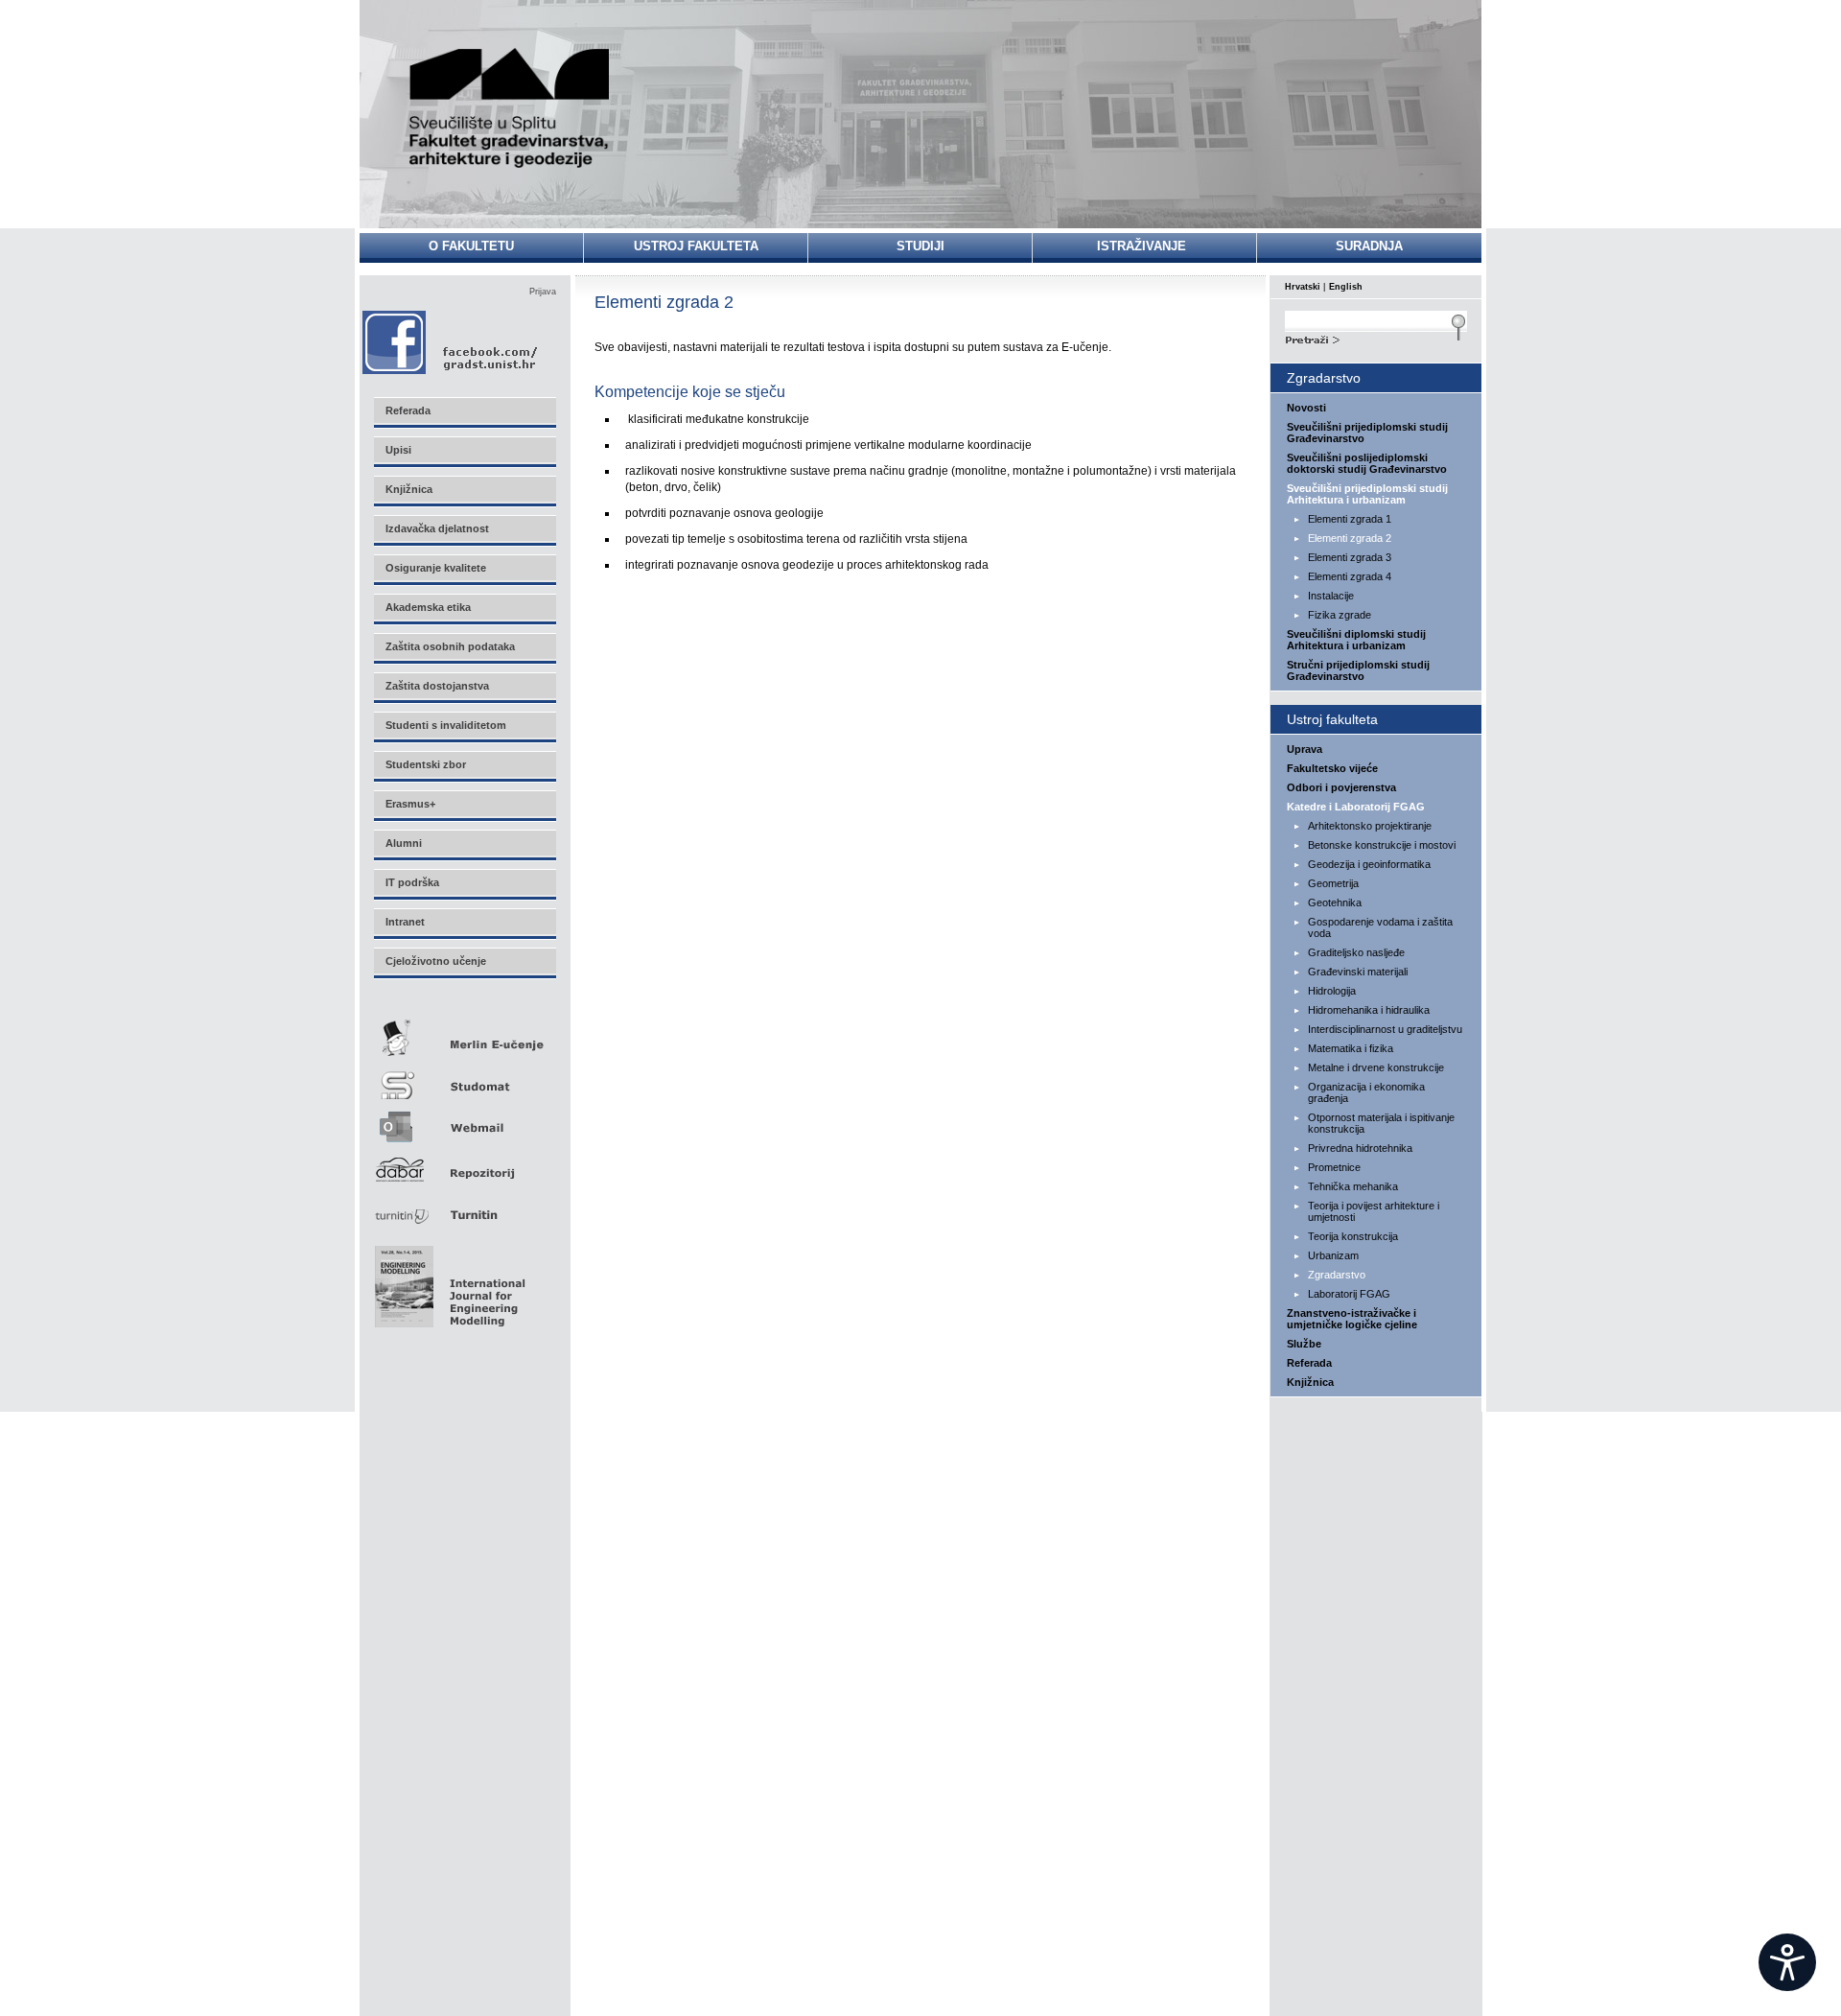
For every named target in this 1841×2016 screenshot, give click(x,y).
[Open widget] (1787, 1962)
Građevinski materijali (1358, 972)
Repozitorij (464, 1164)
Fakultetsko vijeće (1332, 768)
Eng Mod (447, 1281)
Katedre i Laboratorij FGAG (1356, 807)
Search (1376, 338)
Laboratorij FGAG (1349, 1294)
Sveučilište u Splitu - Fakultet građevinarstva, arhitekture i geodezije (510, 108)
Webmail (464, 1121)
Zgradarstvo (1337, 1275)
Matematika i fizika (1351, 1048)
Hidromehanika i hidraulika (1369, 1010)
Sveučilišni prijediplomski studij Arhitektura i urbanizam (1367, 494)
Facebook (451, 342)
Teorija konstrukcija (1353, 1236)
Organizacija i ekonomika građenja (1366, 1092)
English (1346, 287)
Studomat (464, 1078)
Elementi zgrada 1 (1350, 519)
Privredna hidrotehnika (1360, 1148)
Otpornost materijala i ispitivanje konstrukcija (1381, 1123)
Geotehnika (1335, 903)
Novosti (1306, 408)
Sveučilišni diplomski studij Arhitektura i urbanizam (1356, 640)
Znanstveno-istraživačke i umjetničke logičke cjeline (1352, 1319)
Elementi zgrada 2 (1350, 538)
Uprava (1305, 749)
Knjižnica (1310, 1382)
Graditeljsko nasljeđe (1356, 952)
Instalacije (1331, 596)
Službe (1304, 1344)
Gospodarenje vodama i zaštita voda (1380, 927)
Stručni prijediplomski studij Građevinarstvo (1358, 670)
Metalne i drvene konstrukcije (1376, 1067)
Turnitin (464, 1207)
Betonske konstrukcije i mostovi (1382, 845)
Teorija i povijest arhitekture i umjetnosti (1374, 1211)
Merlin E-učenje (464, 1034)
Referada (1309, 1363)
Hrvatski (1303, 287)
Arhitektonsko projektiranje (1370, 826)
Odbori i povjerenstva (1341, 787)
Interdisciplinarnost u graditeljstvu (1385, 1029)
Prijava (543, 292)
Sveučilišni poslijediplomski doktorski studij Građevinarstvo (1367, 463)
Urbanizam (1333, 1255)
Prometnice (1334, 1167)
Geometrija (1333, 883)
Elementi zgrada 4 (1350, 576)
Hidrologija (1332, 991)
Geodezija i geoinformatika (1369, 864)
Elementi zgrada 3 (1350, 557)
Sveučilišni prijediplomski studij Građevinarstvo (1367, 433)
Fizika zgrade (1340, 615)
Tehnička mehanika (1353, 1186)
